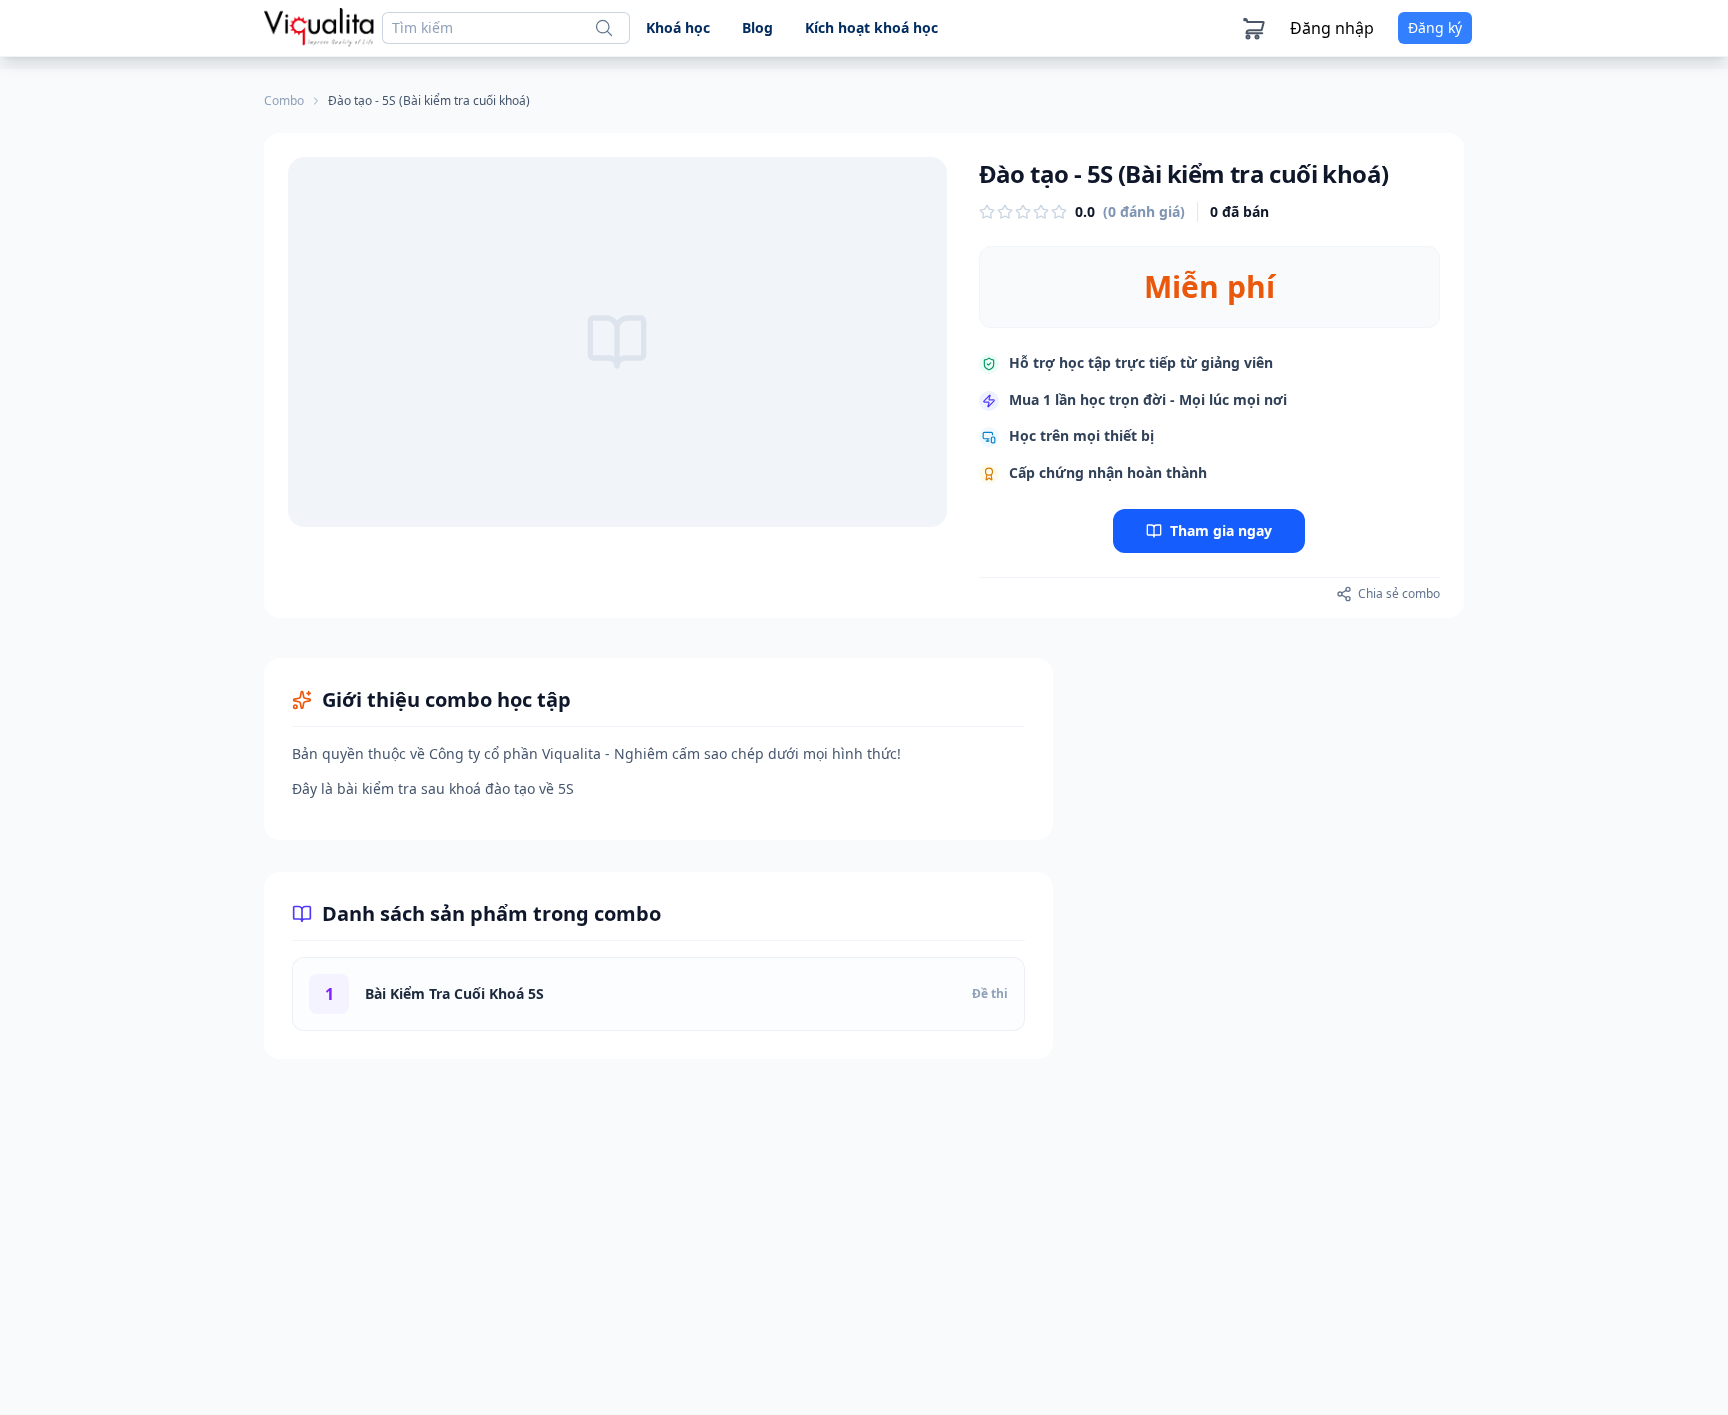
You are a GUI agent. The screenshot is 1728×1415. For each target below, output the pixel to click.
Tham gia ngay (1221, 530)
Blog (757, 27)
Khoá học (678, 27)
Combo (284, 101)
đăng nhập (1332, 28)
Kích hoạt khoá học (871, 27)
